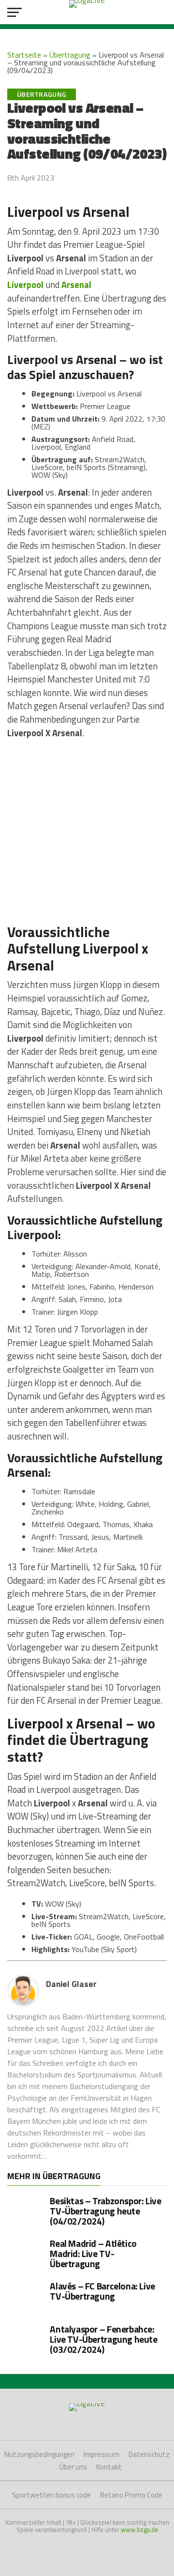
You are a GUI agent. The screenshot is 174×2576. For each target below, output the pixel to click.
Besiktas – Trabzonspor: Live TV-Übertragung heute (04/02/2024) (105, 2211)
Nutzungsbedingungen (39, 2454)
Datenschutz (149, 2454)
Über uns (73, 2467)
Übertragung (70, 55)
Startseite (24, 55)
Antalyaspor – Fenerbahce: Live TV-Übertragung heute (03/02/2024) (103, 2339)
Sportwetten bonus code (51, 2495)
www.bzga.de (139, 2530)
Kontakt (109, 2467)
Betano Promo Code (131, 2495)
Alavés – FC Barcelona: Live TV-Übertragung (102, 2291)
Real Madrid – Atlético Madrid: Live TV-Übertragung (93, 2253)
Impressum (101, 2454)
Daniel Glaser (71, 1984)
